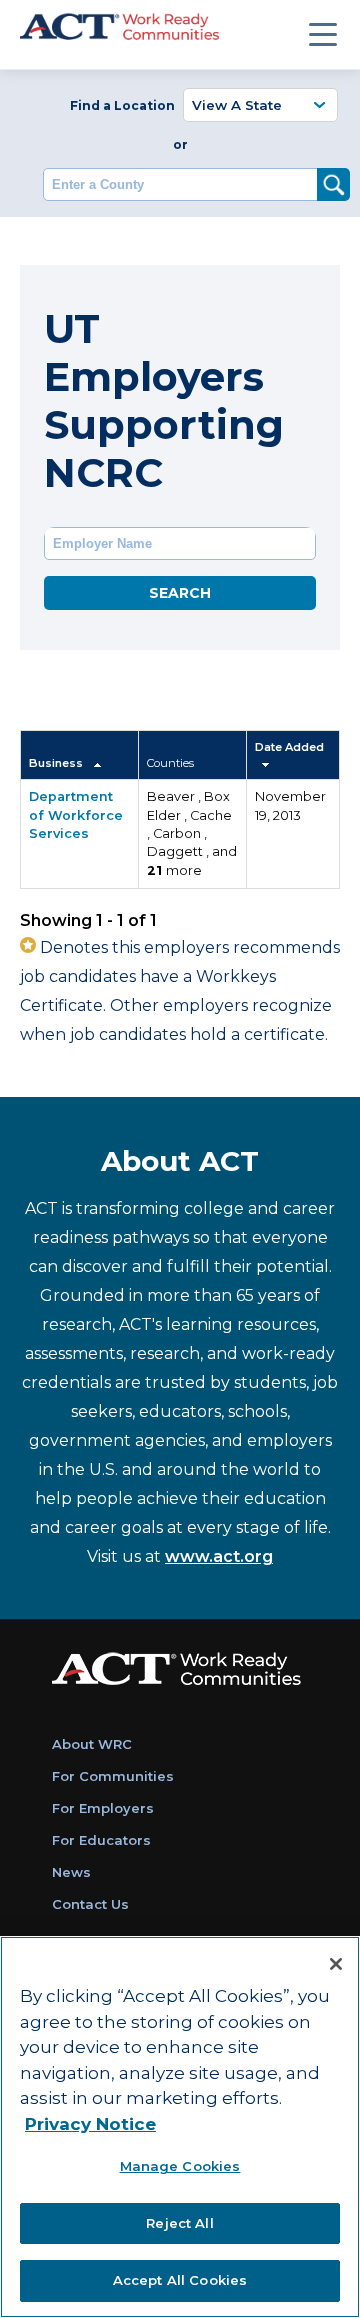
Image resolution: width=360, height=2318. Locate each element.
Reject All (179, 2223)
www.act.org (219, 1556)
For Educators (101, 1840)
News (71, 1872)
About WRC (92, 1744)
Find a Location (122, 105)
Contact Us (90, 1904)
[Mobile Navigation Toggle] (323, 34)
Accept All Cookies (180, 2280)
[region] (180, 2127)
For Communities (113, 1776)
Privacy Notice (90, 2124)
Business (57, 763)
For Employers (103, 1808)
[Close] (336, 1964)
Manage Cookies (180, 2166)
